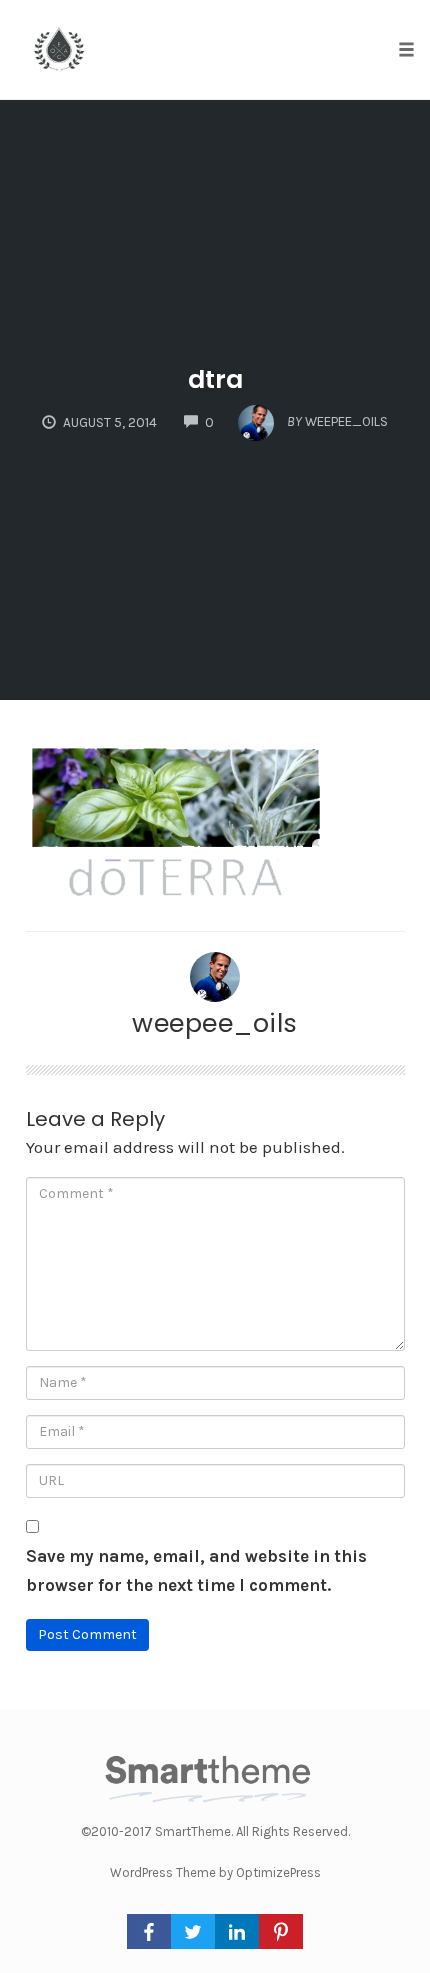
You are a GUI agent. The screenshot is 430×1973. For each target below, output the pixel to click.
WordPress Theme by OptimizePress (215, 1872)
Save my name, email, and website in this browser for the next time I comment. (196, 1570)
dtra (215, 379)
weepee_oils (215, 1023)
